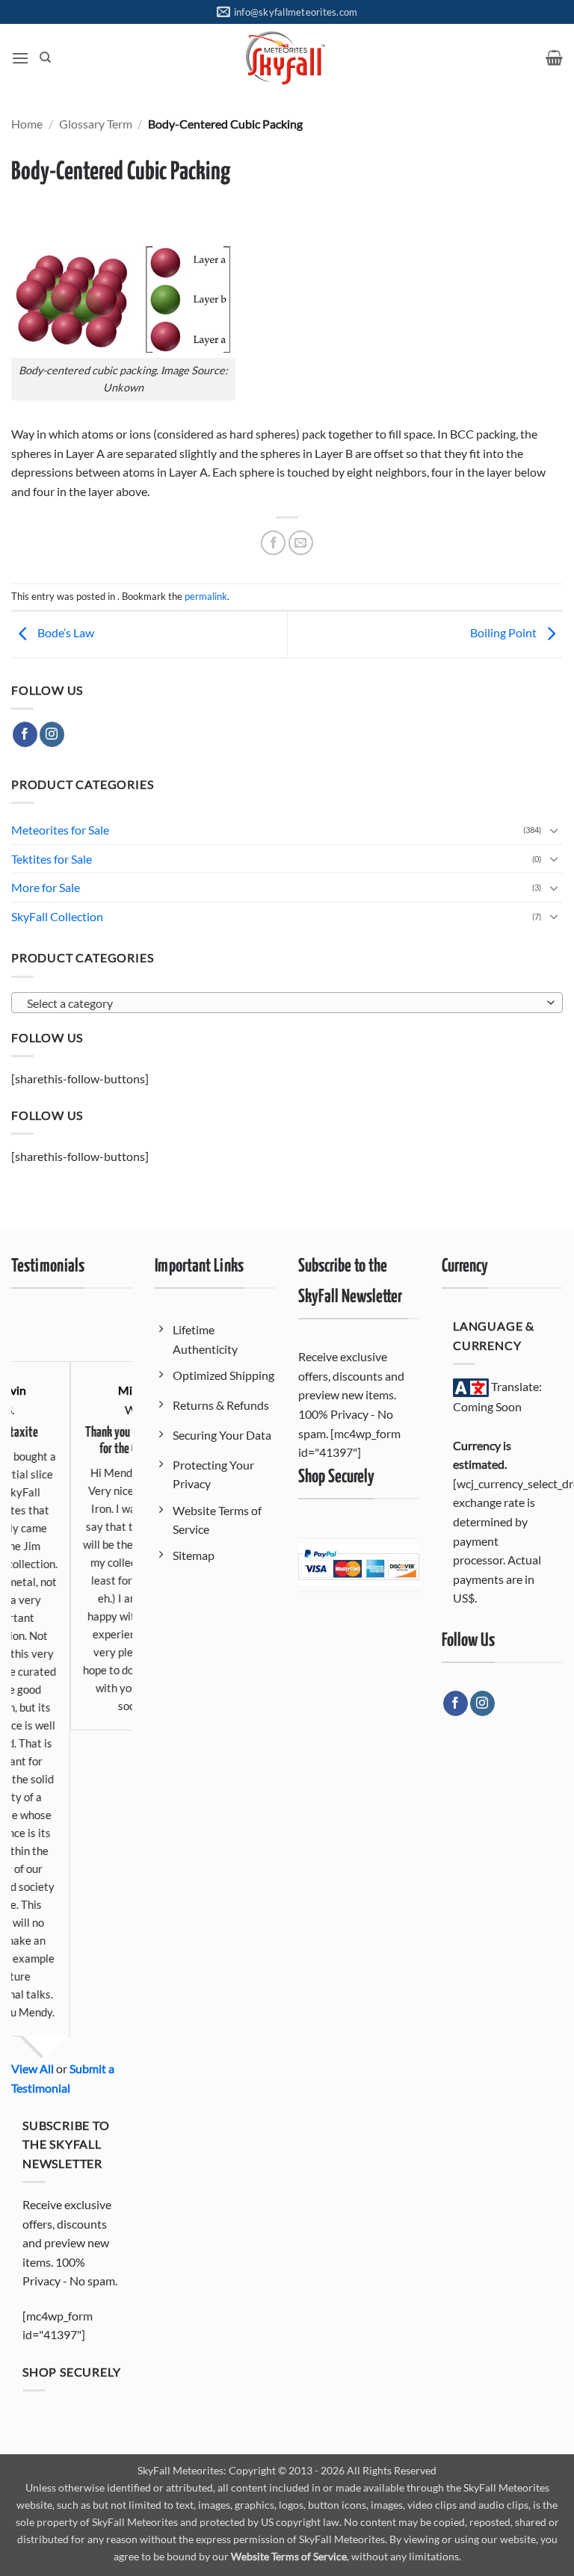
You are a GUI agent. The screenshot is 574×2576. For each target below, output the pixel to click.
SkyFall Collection (57, 916)
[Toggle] (554, 830)
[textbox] (283, 1003)
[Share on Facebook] (273, 543)
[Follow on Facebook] (25, 734)
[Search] (45, 58)
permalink (206, 596)
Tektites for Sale (52, 859)
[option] (87, 1523)
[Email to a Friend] (301, 543)
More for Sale (46, 887)
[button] (20, 58)
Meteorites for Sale (60, 830)
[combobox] (287, 1003)
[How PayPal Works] (359, 1563)
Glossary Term (96, 124)
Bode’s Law (65, 633)
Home (27, 124)
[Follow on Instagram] (52, 734)
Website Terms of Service (289, 2556)
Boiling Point (504, 633)
